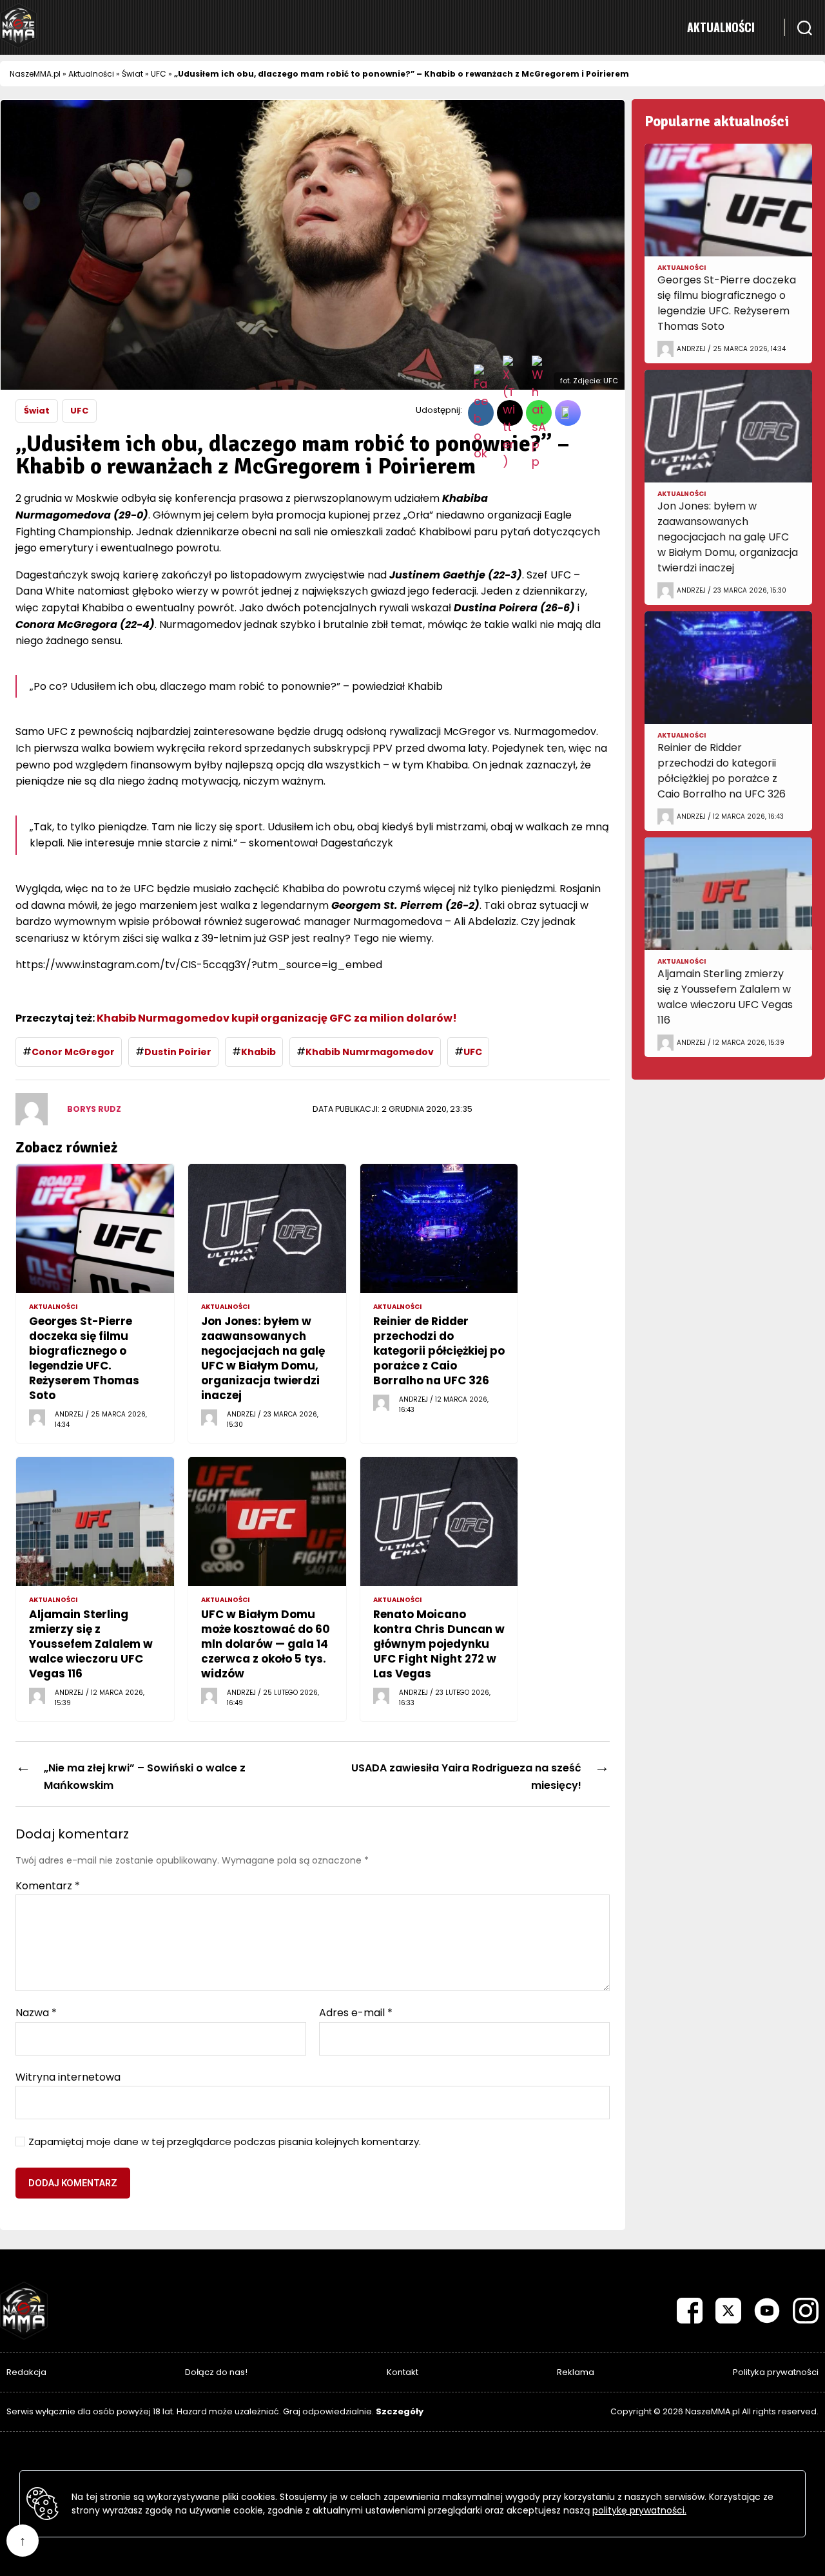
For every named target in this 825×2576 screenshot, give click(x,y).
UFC (159, 74)
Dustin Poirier (178, 1052)
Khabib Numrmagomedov (370, 1052)
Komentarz (48, 1886)
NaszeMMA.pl (35, 74)
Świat (132, 74)
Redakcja (26, 2372)
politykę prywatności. (639, 2510)
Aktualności (721, 27)
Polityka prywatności (776, 2372)
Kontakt (403, 2372)
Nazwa (36, 2013)
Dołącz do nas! (216, 2372)
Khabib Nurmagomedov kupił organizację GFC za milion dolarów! (278, 1018)
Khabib (258, 1052)
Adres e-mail (356, 2013)
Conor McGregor (73, 1052)
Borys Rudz (94, 1109)
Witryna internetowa (68, 2076)
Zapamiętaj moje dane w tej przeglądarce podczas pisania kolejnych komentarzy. (225, 2142)
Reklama (576, 2372)
